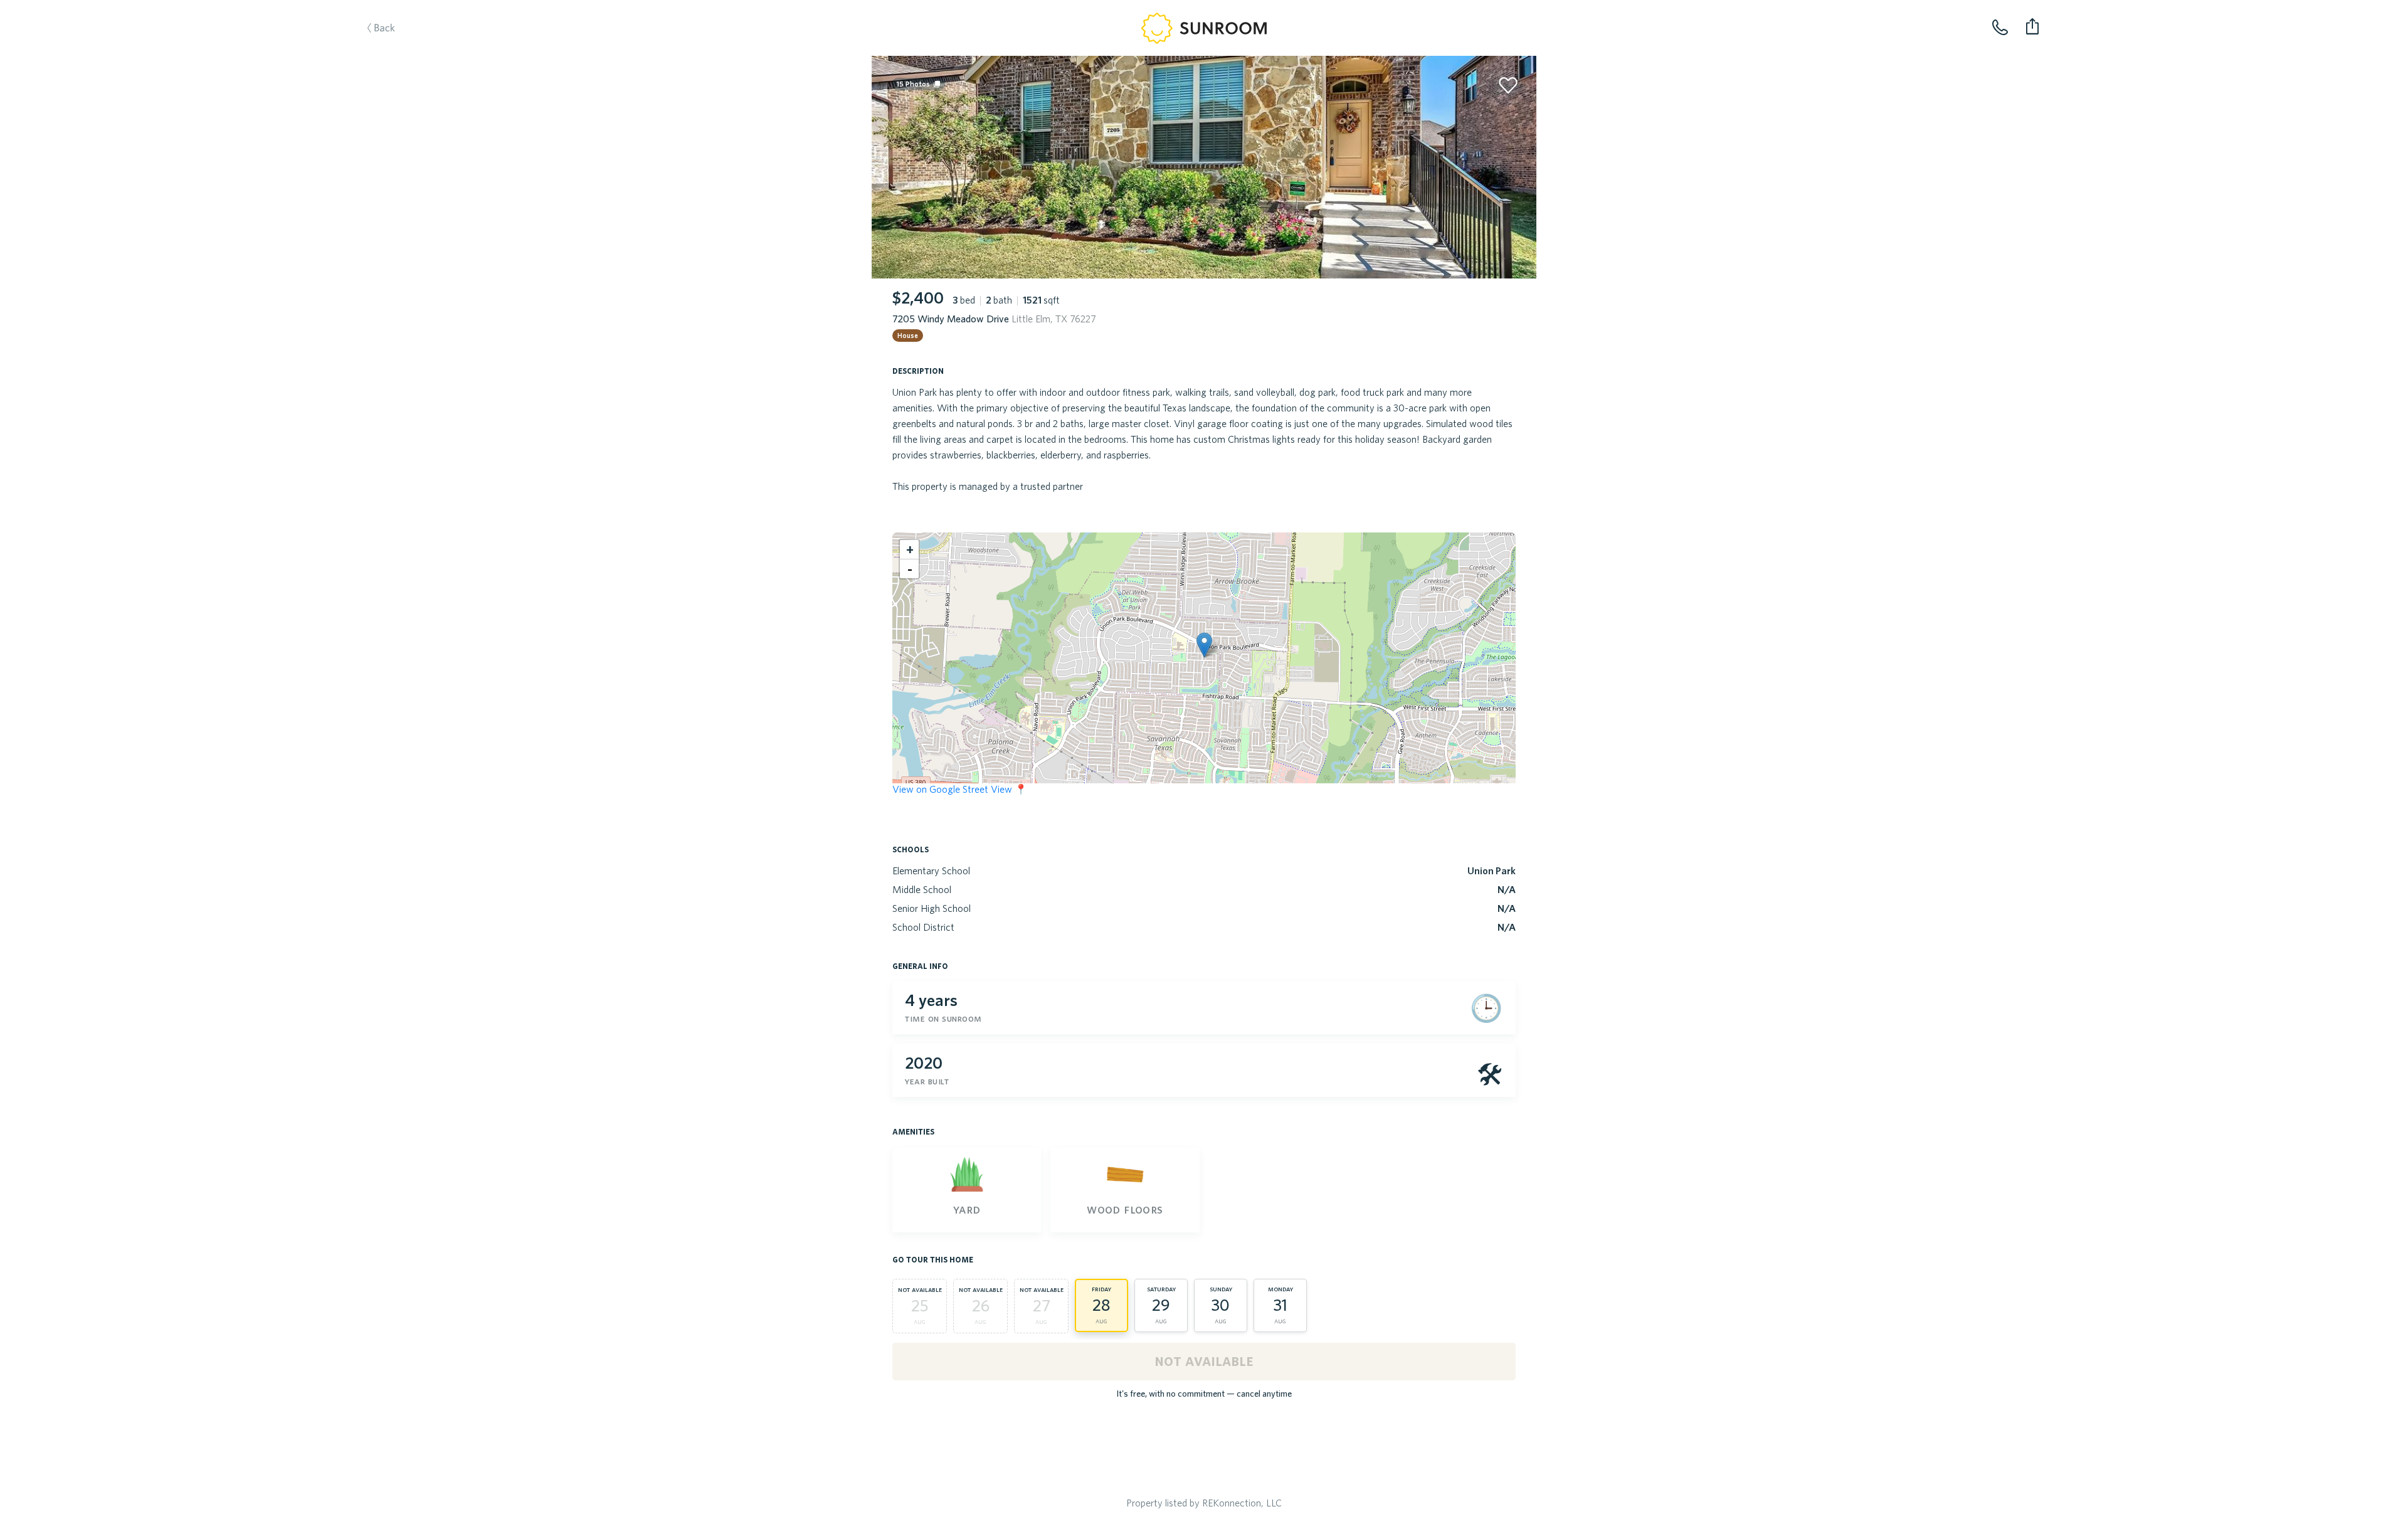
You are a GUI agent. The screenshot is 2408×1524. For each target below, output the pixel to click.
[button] (1204, 645)
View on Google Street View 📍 (960, 789)
